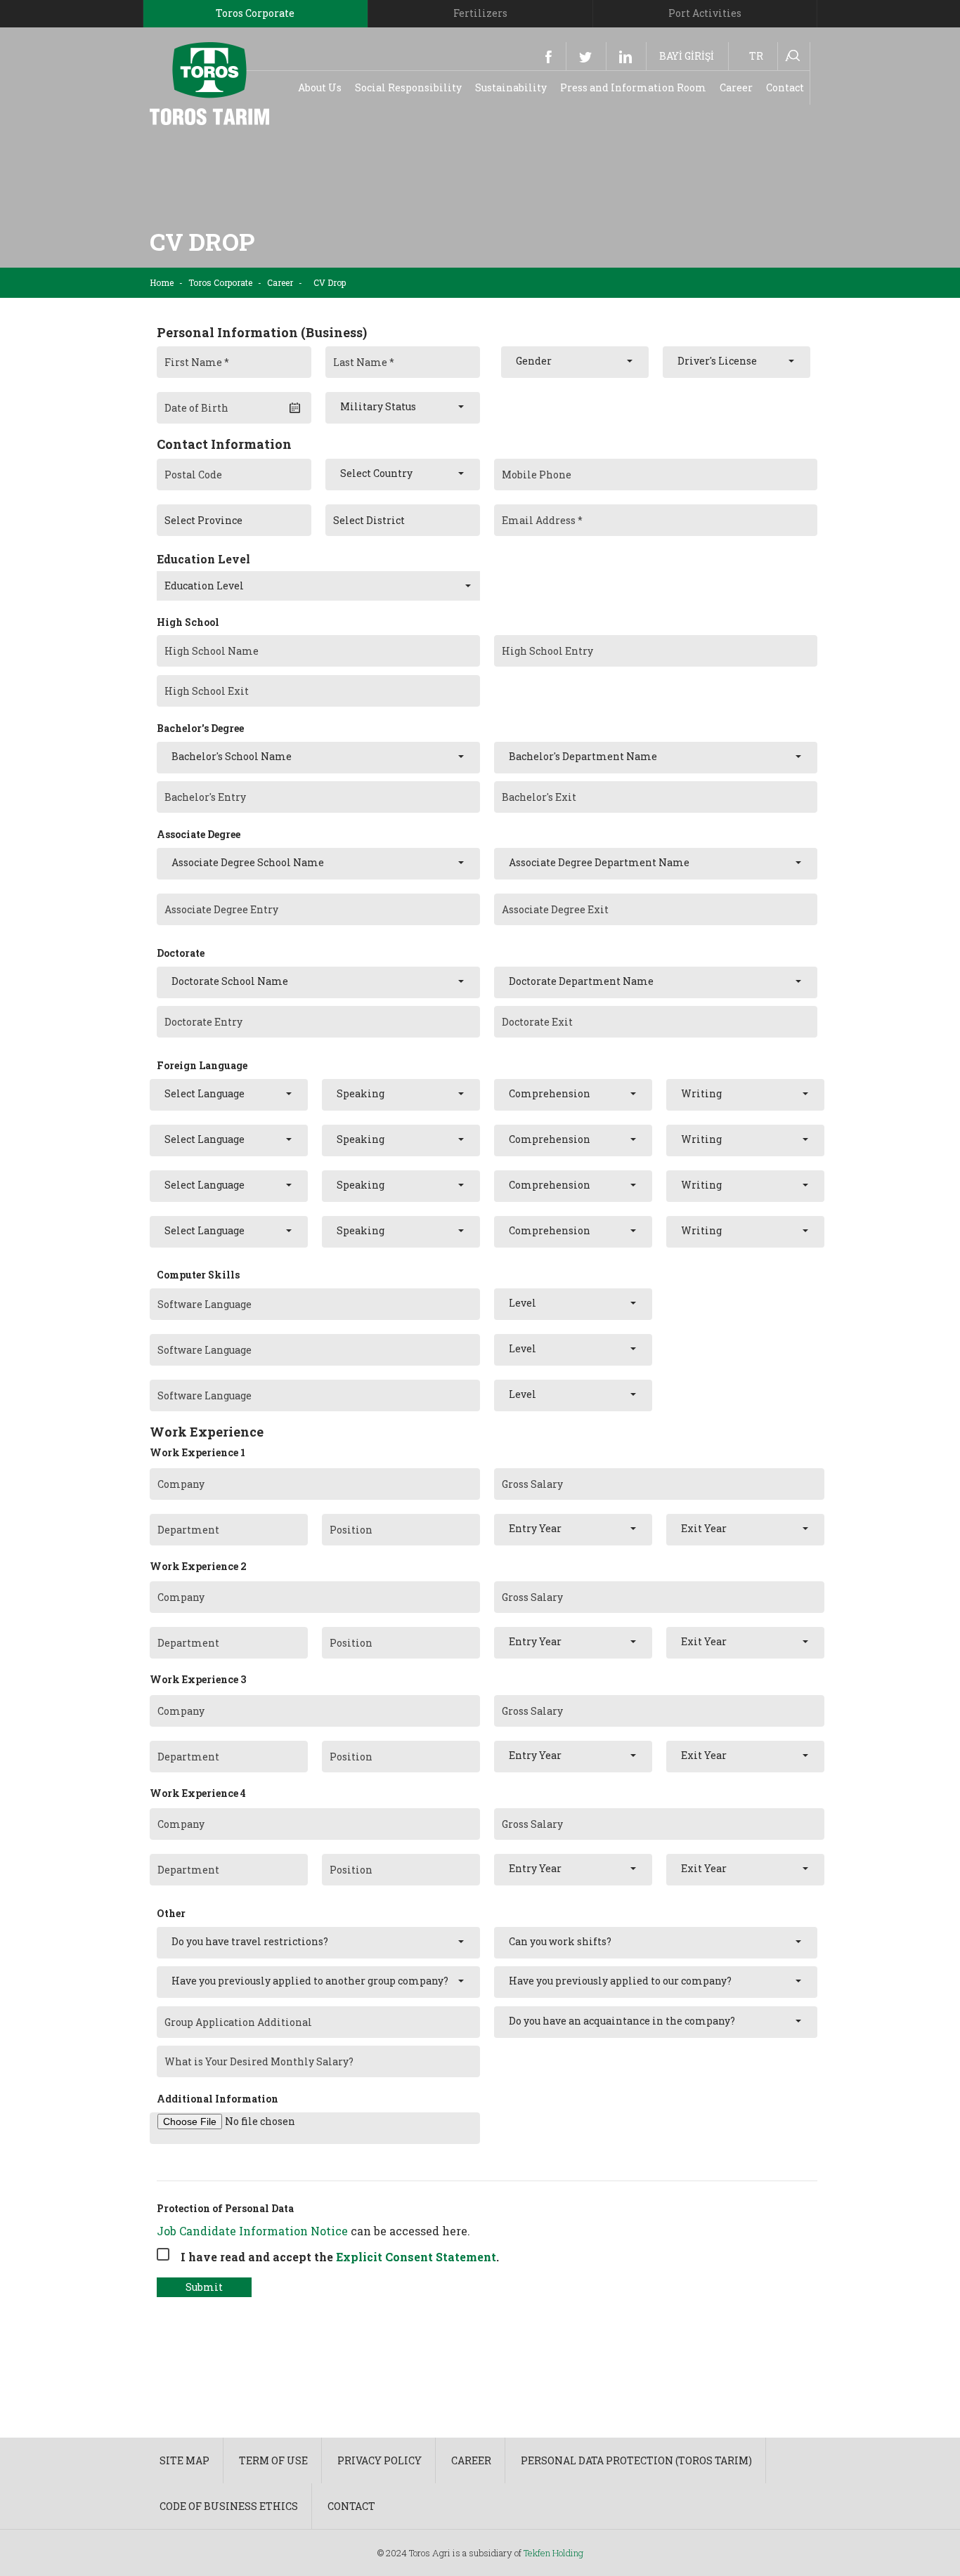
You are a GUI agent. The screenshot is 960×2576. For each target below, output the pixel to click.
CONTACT (351, 2506)
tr (756, 56)
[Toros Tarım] (209, 83)
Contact (785, 87)
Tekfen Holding (553, 2553)
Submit (204, 2287)
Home (162, 282)
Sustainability (511, 87)
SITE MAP (184, 2460)
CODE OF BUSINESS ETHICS (229, 2506)
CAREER (471, 2460)
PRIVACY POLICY (380, 2460)
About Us (320, 87)
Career (736, 87)
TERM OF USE (273, 2460)
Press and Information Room (633, 87)
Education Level (203, 559)
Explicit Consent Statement (416, 2257)
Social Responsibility (408, 87)
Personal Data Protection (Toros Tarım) (636, 2460)
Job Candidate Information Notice (252, 2231)
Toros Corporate (220, 282)
